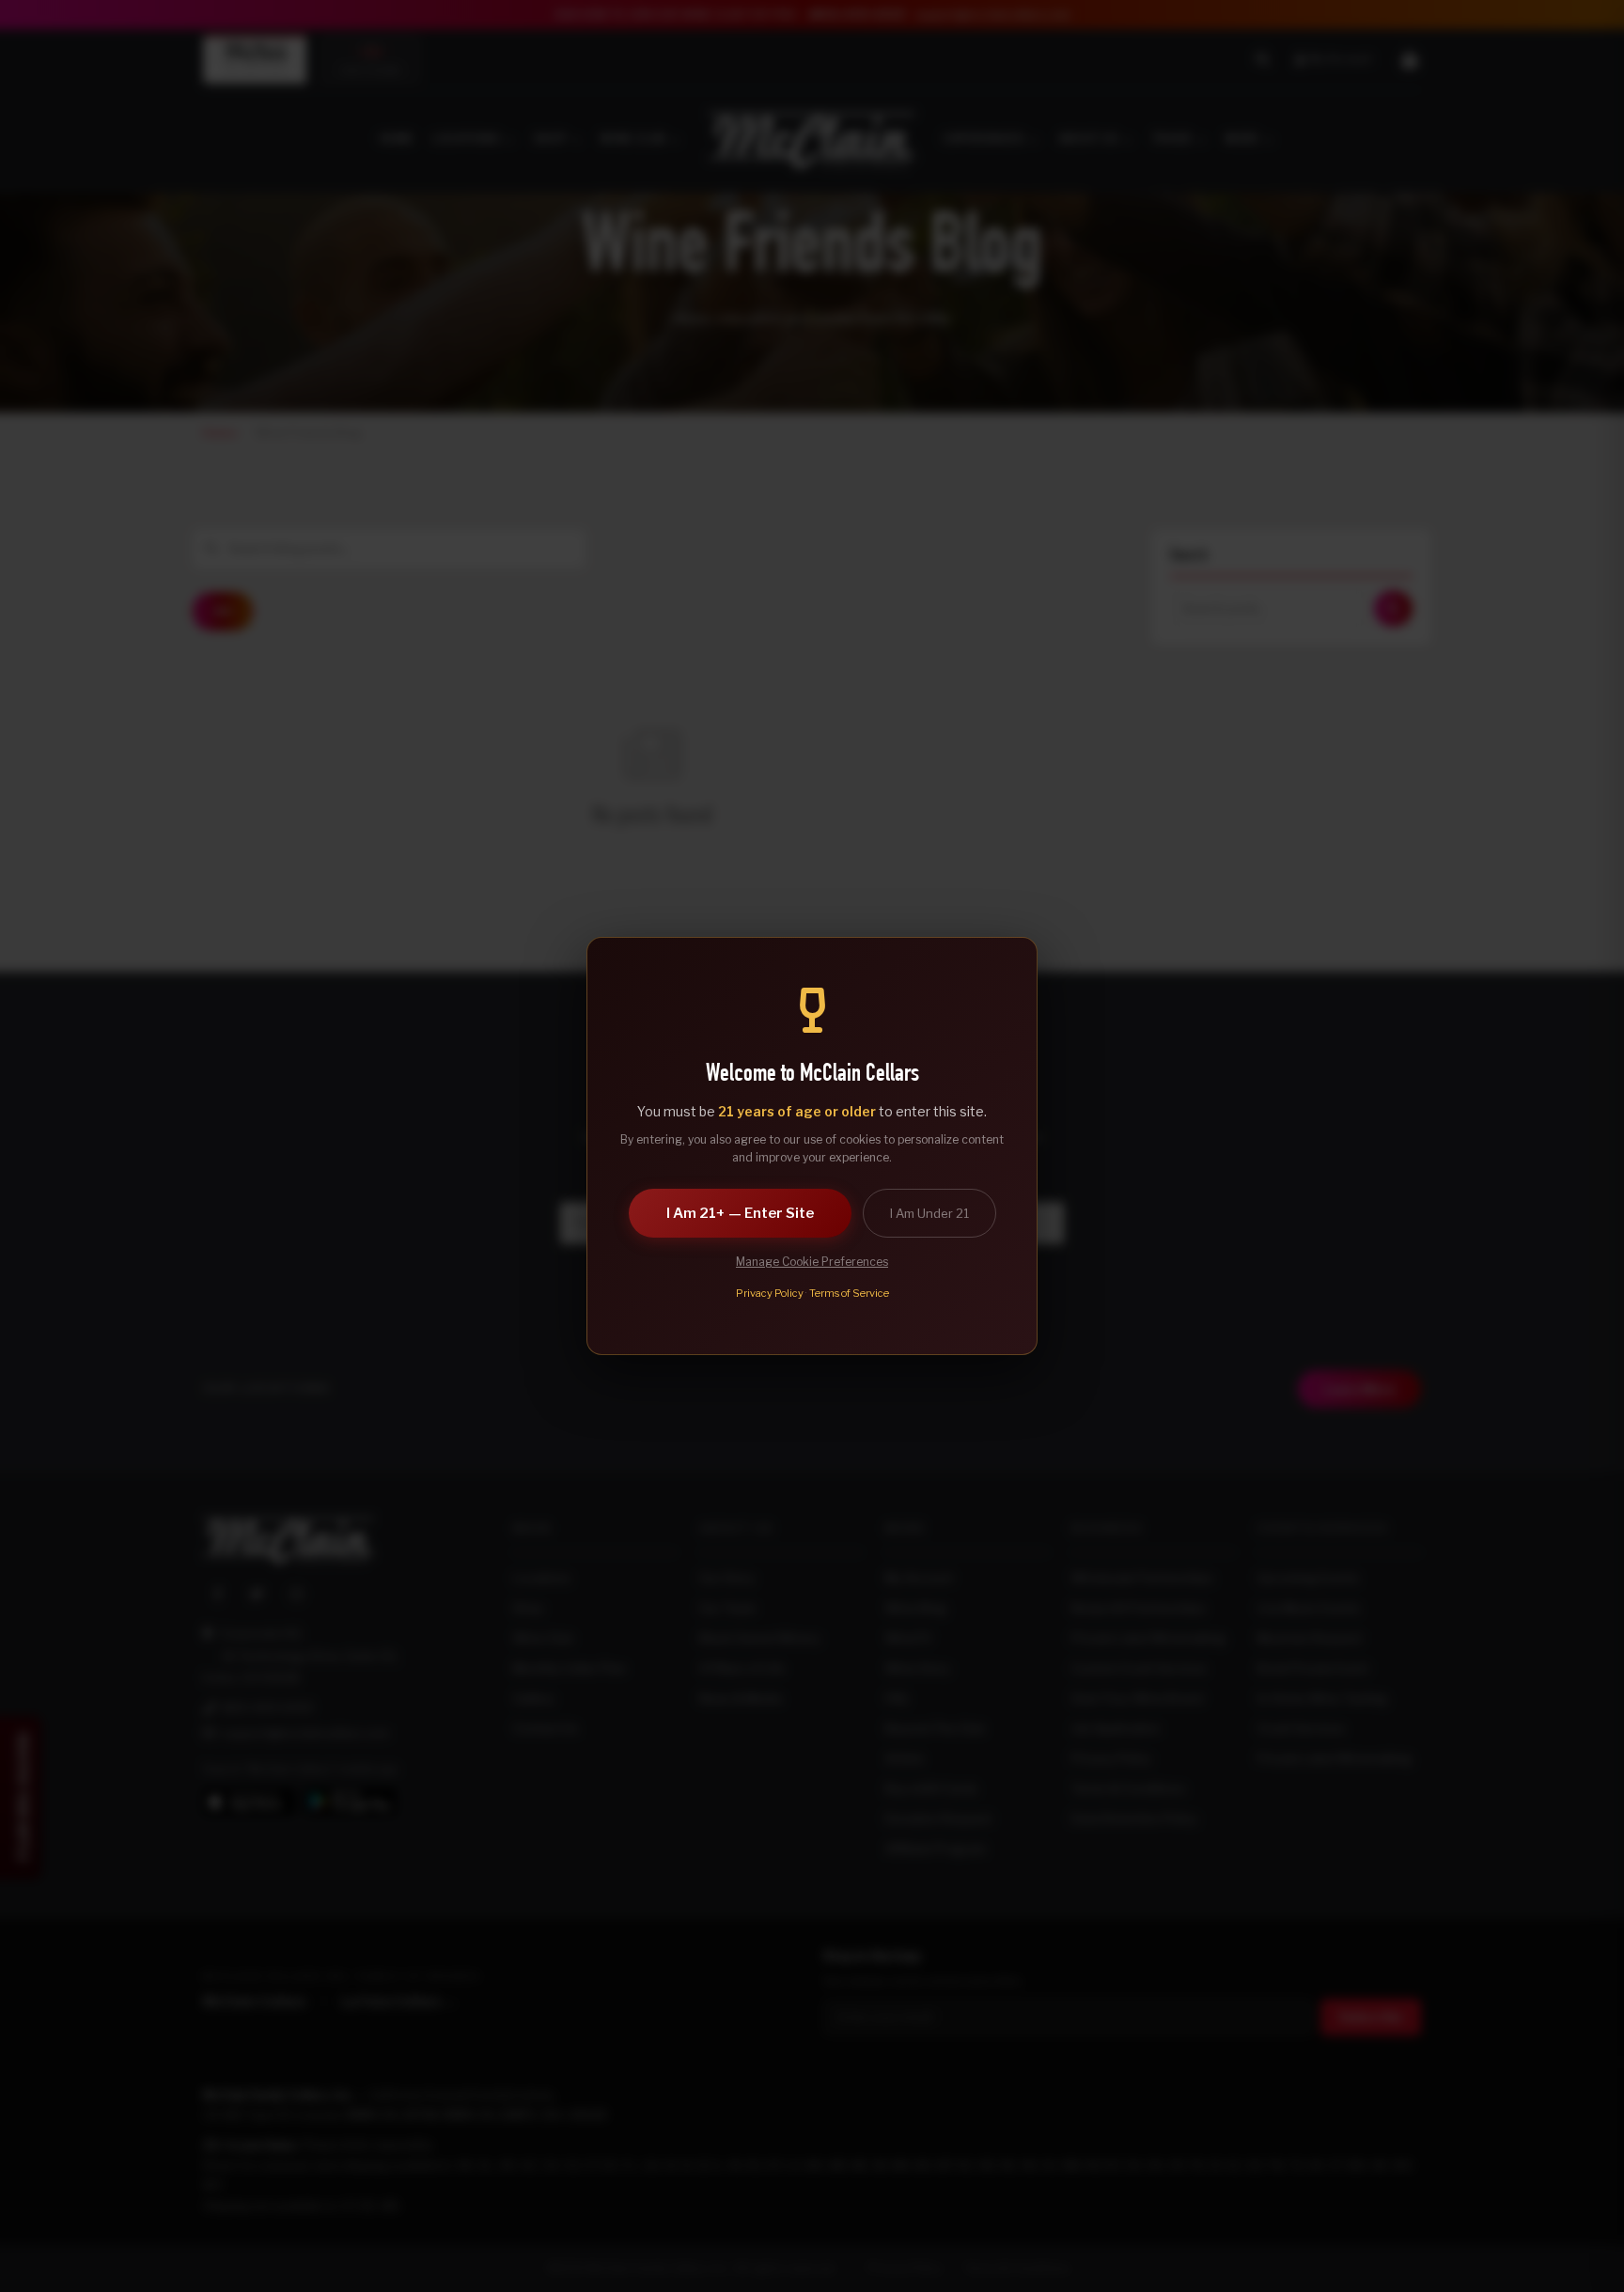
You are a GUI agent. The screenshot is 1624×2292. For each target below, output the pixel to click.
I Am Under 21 (929, 1213)
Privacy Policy (770, 1293)
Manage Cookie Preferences (812, 1262)
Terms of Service (849, 1293)
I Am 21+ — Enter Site (740, 1213)
